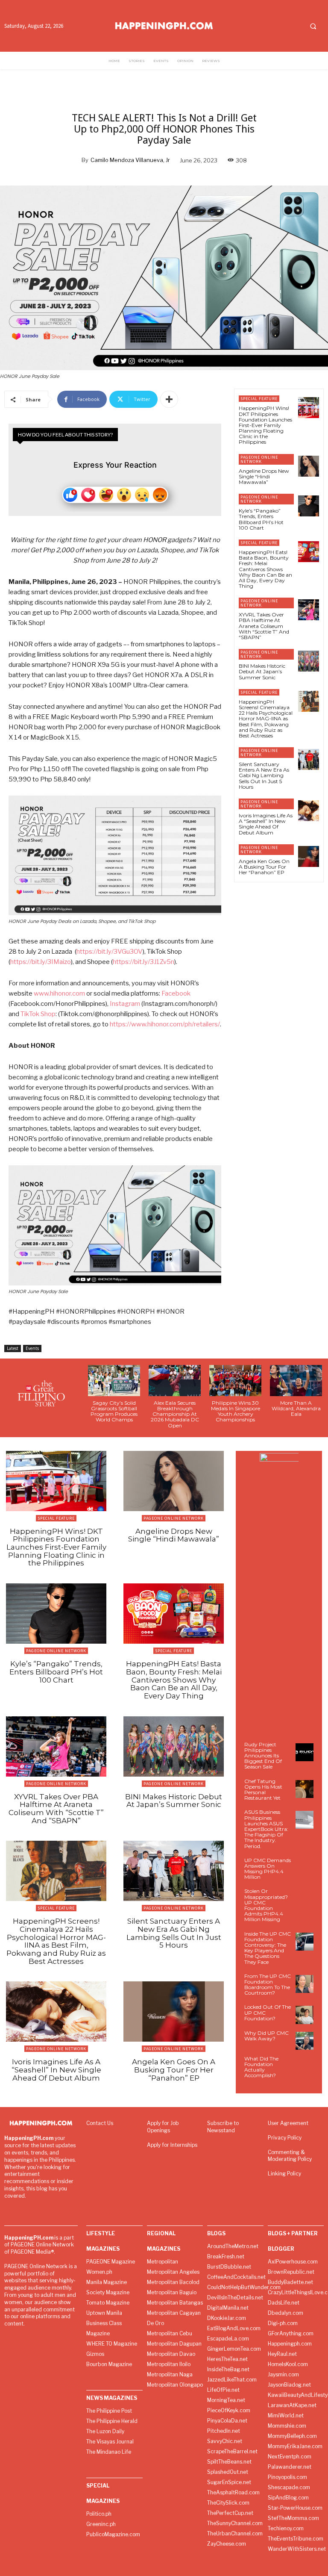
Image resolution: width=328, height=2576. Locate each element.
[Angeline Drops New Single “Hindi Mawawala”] (309, 466)
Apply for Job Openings (163, 2127)
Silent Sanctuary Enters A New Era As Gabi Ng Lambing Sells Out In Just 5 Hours (264, 775)
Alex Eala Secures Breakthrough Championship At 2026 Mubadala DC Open (175, 1414)
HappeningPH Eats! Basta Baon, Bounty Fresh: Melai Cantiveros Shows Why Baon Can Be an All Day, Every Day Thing (265, 569)
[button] (313, 26)
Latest (13, 1348)
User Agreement (288, 2123)
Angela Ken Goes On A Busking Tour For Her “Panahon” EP (264, 867)
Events (32, 1348)
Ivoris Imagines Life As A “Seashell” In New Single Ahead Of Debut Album (266, 824)
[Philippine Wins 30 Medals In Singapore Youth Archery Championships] (235, 1381)
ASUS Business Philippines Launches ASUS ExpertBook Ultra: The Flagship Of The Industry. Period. (266, 1829)
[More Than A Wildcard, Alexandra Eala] (296, 1381)
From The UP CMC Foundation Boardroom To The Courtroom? (268, 1985)
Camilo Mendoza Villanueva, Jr (130, 160)
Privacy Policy (285, 2138)
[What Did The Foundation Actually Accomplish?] (305, 2066)
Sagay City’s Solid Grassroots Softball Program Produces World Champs (114, 1411)
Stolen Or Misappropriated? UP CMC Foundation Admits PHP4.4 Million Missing (266, 1905)
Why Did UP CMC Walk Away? (266, 2036)
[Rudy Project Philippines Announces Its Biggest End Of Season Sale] (305, 1752)
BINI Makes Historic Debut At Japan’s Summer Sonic (262, 671)
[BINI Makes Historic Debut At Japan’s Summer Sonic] (309, 661)
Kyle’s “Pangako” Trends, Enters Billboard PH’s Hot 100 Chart (261, 519)
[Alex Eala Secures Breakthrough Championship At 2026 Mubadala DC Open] (175, 1381)
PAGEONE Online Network (259, 459)
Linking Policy (284, 2174)
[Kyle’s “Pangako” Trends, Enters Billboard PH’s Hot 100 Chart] (309, 506)
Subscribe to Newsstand (223, 2127)
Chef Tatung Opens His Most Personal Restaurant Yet (263, 1790)
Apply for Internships (172, 2145)
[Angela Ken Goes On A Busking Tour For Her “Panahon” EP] (309, 856)
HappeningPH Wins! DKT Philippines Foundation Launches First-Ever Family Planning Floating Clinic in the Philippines (265, 425)
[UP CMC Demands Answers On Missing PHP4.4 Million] (305, 1868)
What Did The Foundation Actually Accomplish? (261, 2067)
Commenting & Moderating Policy (290, 2156)
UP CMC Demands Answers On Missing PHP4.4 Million (268, 1869)
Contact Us (100, 2123)
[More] (169, 399)
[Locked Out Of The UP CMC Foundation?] (305, 2015)
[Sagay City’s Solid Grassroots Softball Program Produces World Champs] (114, 1381)
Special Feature (259, 399)
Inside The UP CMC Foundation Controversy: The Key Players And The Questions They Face (268, 1948)
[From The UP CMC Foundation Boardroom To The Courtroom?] (305, 1984)
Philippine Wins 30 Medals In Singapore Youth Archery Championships (236, 1411)
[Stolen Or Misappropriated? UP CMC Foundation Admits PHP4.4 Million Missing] (305, 1899)
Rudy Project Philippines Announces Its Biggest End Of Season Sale (263, 1756)
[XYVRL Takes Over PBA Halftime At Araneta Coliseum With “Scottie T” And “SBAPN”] (309, 610)
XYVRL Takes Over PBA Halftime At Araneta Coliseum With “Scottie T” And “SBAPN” (264, 626)
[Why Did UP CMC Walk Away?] (305, 2041)
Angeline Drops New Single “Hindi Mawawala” (264, 476)
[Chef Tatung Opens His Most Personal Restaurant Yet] (305, 1789)
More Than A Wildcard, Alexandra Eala (296, 1408)
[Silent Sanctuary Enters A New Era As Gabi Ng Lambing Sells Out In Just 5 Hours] (309, 759)
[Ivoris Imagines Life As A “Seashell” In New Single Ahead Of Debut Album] (309, 811)
